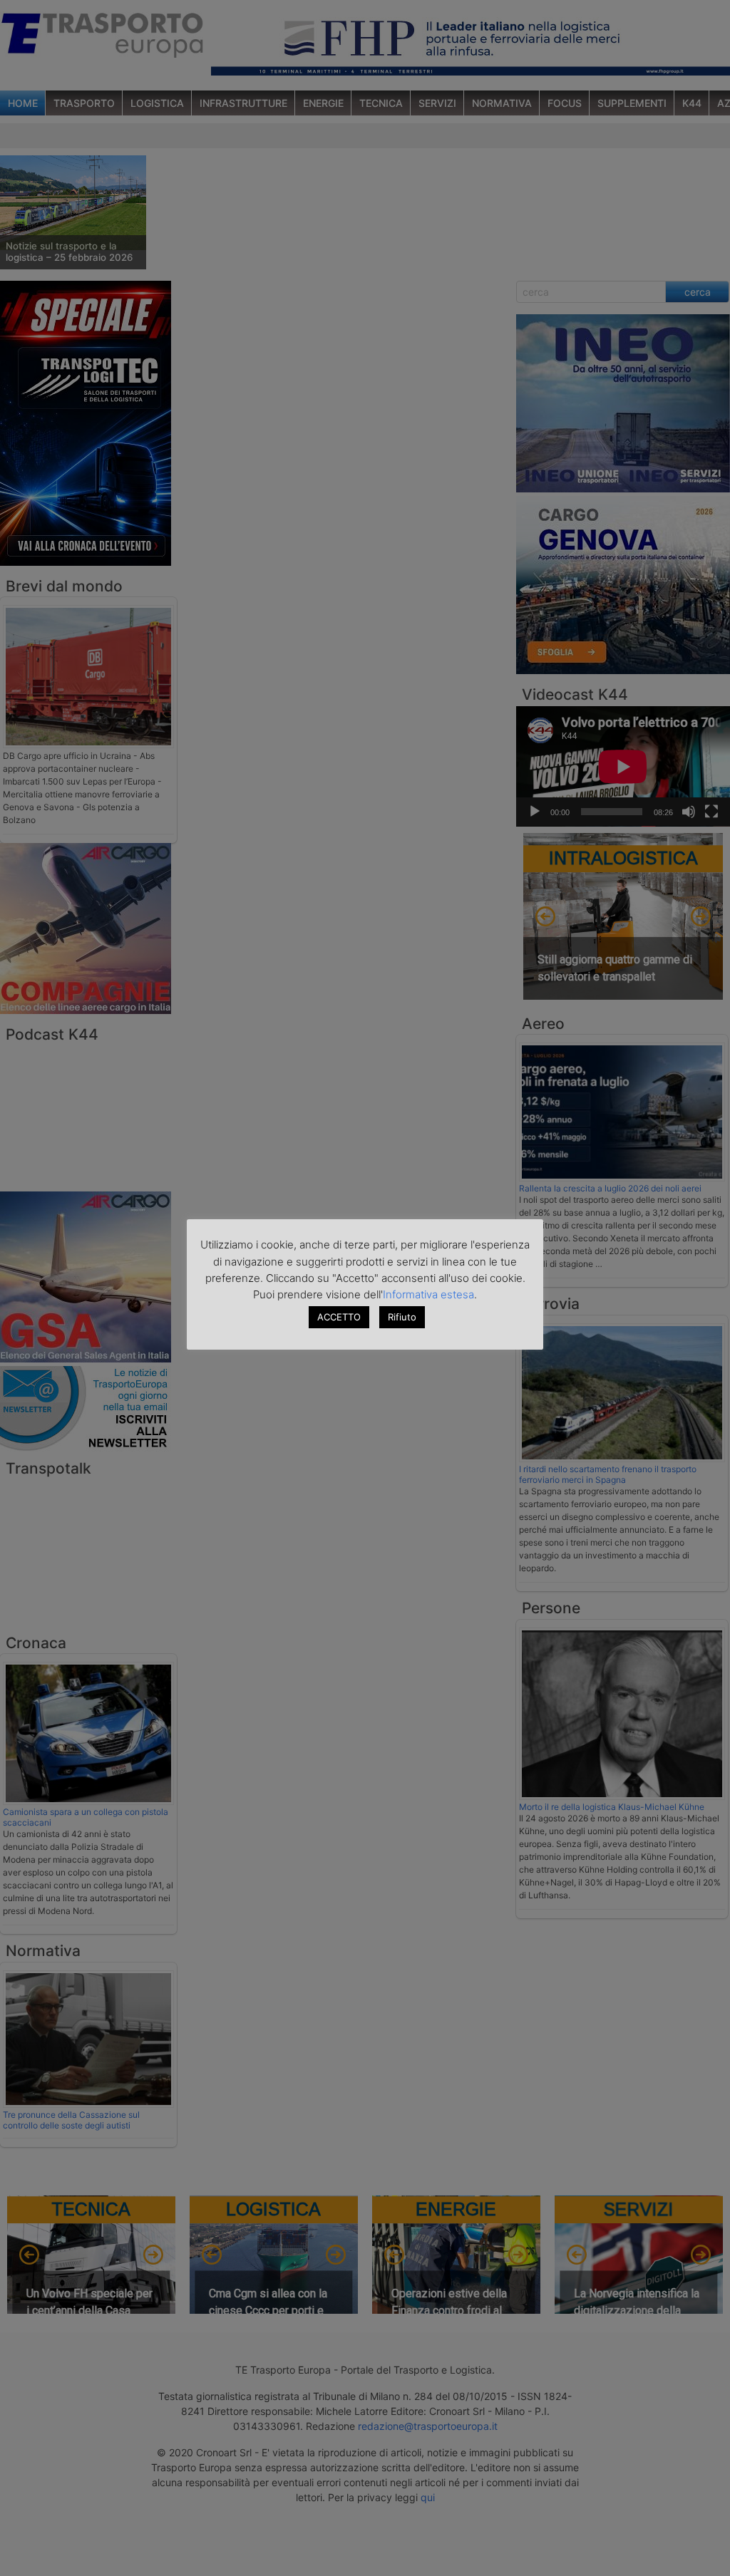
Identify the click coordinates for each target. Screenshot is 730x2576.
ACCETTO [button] (339, 1317)
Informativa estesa (428, 1294)
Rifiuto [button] (402, 1317)
